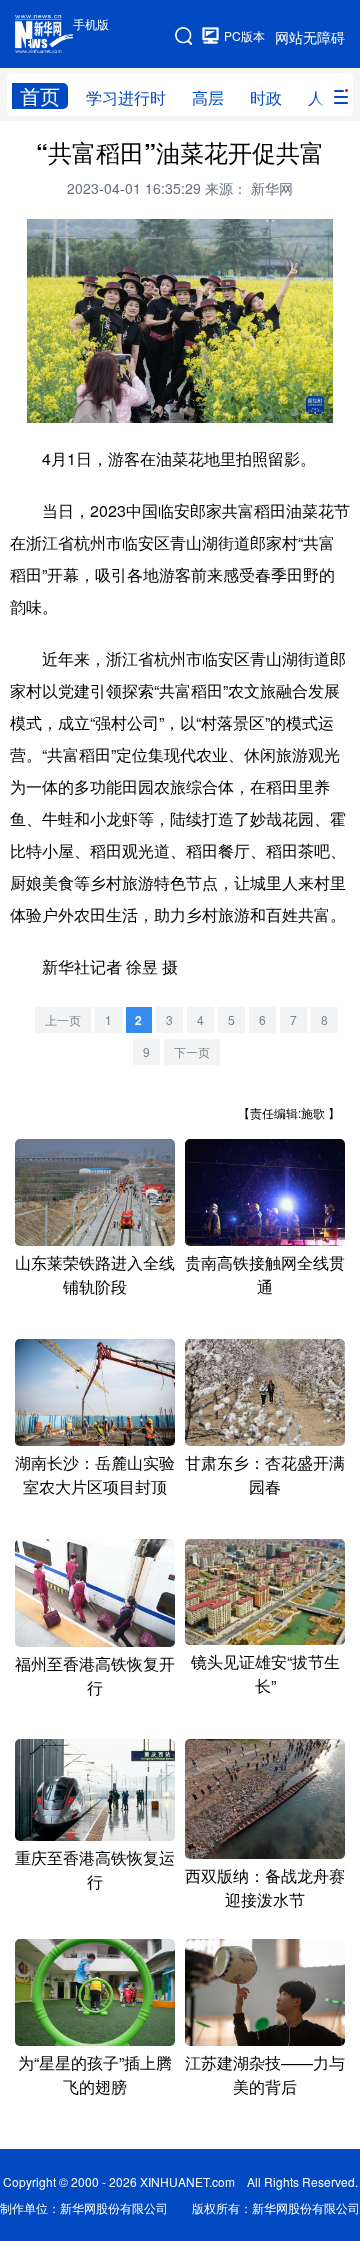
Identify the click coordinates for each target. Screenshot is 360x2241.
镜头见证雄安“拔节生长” (265, 1673)
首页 (40, 96)
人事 (324, 97)
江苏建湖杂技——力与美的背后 (265, 2074)
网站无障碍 (310, 37)
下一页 (192, 1051)
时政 (266, 97)
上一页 (63, 1019)
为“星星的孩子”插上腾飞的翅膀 (95, 2074)
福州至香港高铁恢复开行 (95, 1675)
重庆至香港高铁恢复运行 (95, 1869)
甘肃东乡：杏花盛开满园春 (265, 1474)
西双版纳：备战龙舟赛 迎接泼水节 (265, 1887)
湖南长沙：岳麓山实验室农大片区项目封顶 (95, 1474)
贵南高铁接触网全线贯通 (265, 1274)
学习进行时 (126, 97)
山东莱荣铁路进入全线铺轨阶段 (95, 1274)
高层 (208, 97)
